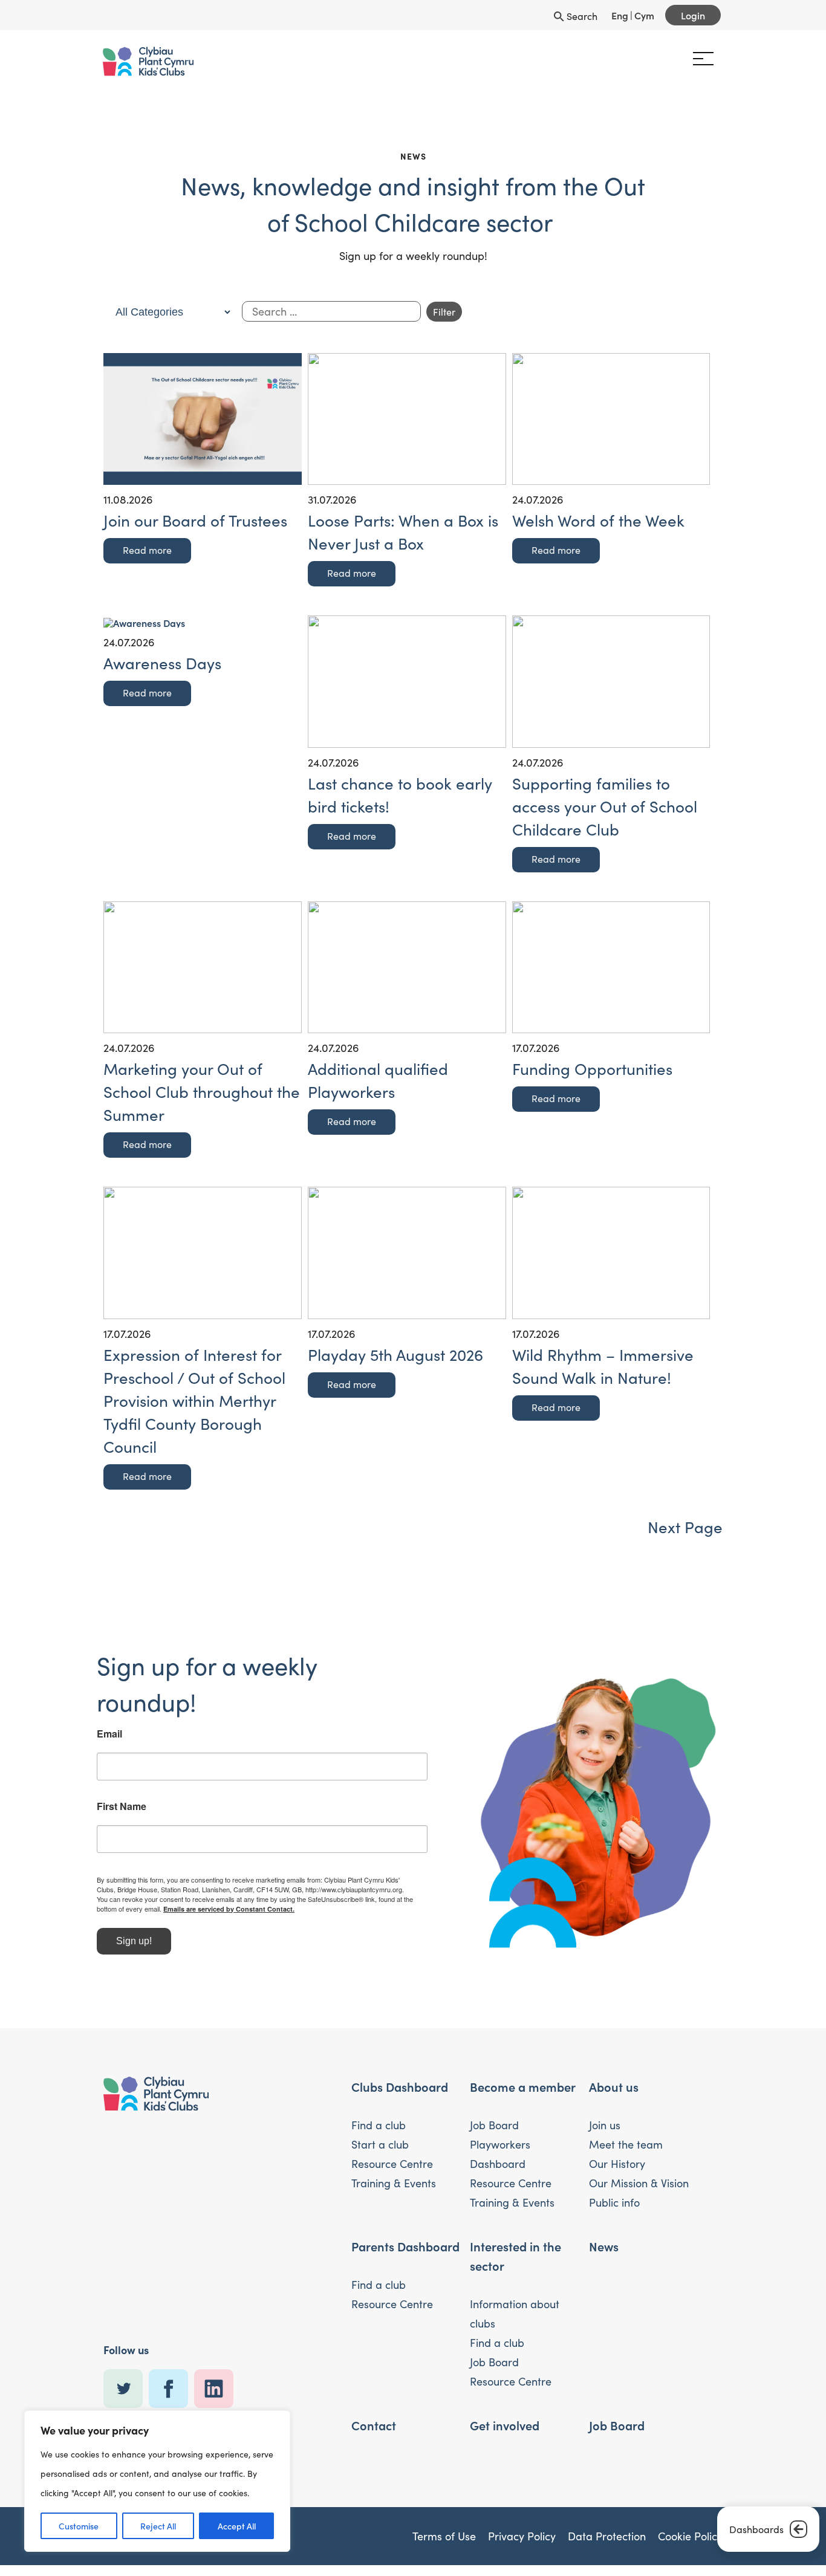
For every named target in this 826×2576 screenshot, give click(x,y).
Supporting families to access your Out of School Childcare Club (605, 806)
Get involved (505, 2425)
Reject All (158, 2526)
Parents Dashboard (405, 2246)
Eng (620, 15)
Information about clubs (515, 2314)
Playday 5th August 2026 (395, 1355)
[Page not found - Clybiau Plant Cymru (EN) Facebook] (171, 2389)
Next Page (685, 1527)
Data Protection (607, 2536)
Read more (147, 550)
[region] (157, 2481)
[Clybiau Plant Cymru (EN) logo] (155, 61)
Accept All (237, 2526)
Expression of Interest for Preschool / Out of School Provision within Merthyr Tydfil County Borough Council (194, 1400)
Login (693, 15)
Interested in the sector (515, 2256)
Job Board (494, 2125)
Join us (605, 2125)
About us (614, 2086)
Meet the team (626, 2144)
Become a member (523, 2086)
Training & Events (394, 2183)
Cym (644, 15)
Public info (614, 2202)
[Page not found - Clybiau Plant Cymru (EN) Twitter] (126, 2389)
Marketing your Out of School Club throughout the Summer (202, 1092)
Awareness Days (162, 663)
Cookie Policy (690, 2536)
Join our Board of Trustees (195, 520)
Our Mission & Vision (639, 2183)
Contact (374, 2425)
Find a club (379, 2125)
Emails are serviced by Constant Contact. (246, 1909)
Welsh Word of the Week (598, 520)
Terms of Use (444, 2536)
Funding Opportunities (592, 1069)
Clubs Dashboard (400, 2086)
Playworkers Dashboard (500, 2154)
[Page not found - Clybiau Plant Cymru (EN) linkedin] (217, 2389)
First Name (128, 1806)
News (604, 2246)
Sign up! (141, 1941)
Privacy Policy (522, 2536)
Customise (79, 2526)
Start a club (380, 2144)
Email (116, 1734)
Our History (617, 2164)
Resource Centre (392, 2164)
